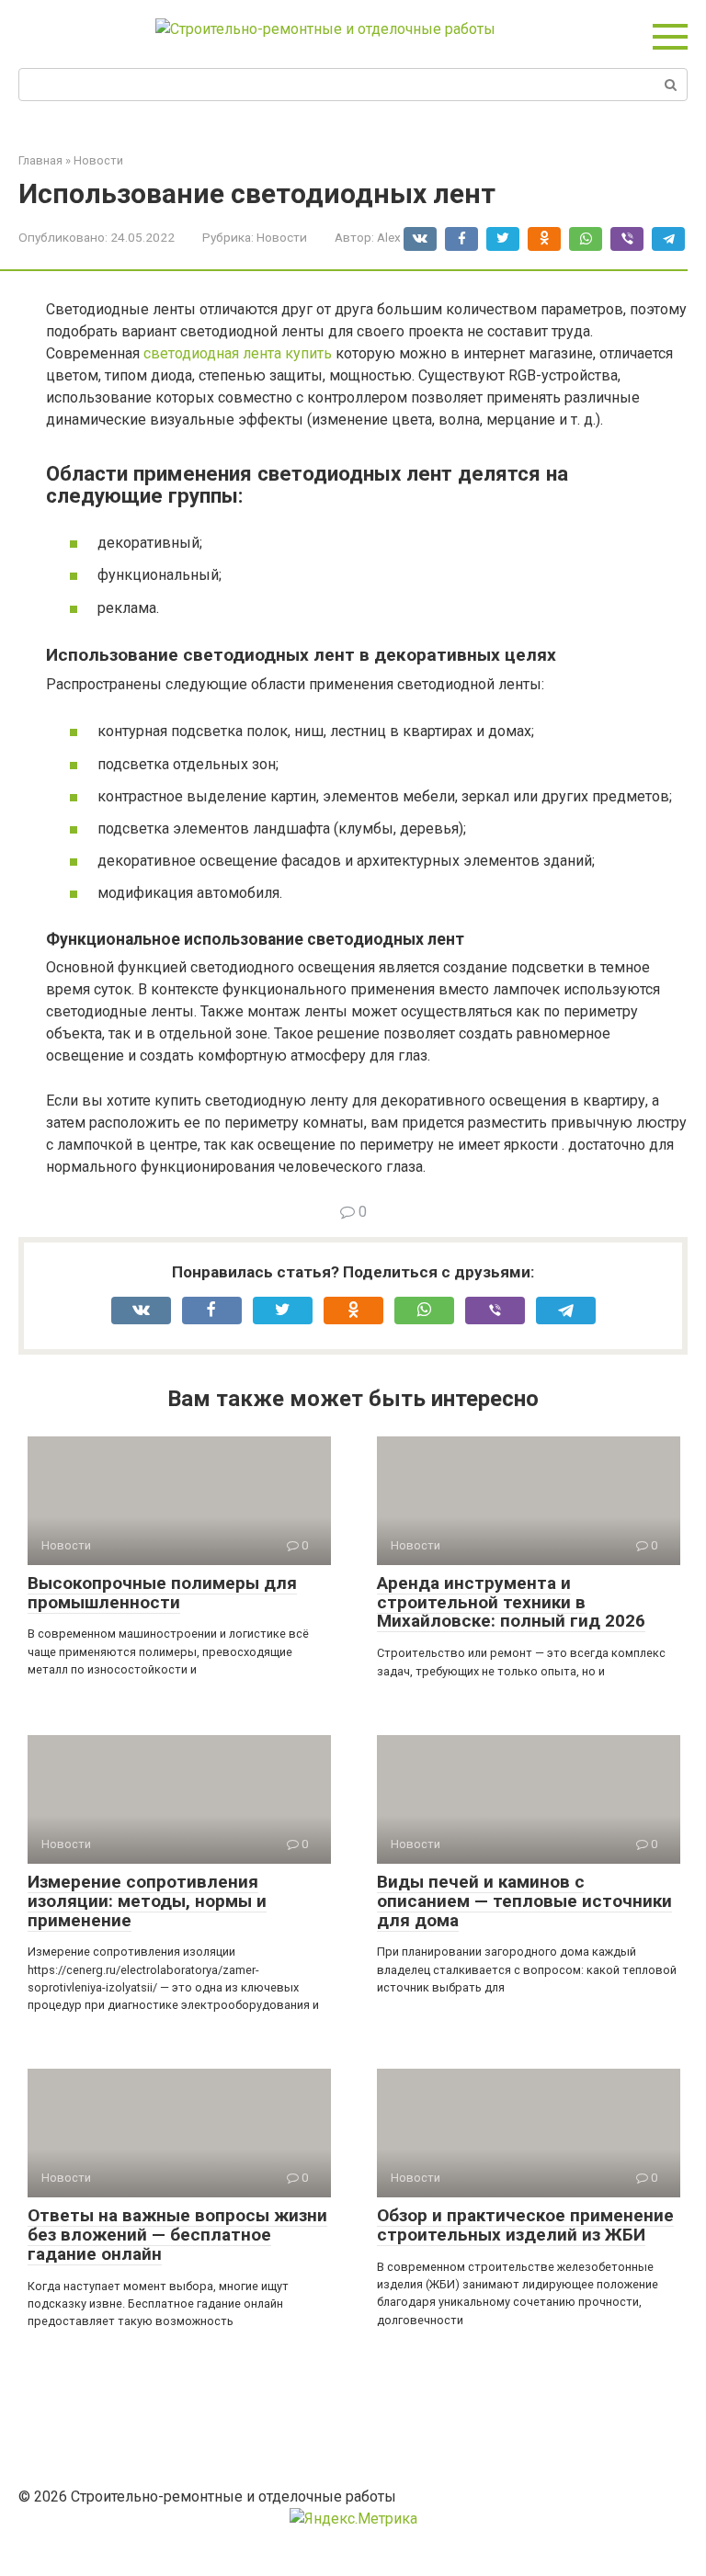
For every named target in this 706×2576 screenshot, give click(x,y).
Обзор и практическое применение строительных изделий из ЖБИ (525, 2225)
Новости (282, 237)
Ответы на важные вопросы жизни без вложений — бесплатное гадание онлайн (177, 2235)
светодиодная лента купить (238, 353)
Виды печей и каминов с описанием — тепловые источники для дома (524, 1901)
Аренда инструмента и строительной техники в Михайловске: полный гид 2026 (511, 1602)
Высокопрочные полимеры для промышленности (162, 1593)
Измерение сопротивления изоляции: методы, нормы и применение (147, 1901)
